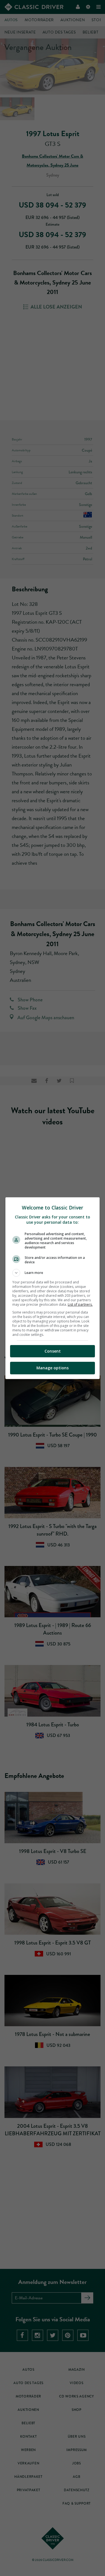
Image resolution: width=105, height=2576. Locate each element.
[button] (53, 1273)
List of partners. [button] (80, 1304)
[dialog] (53, 1288)
